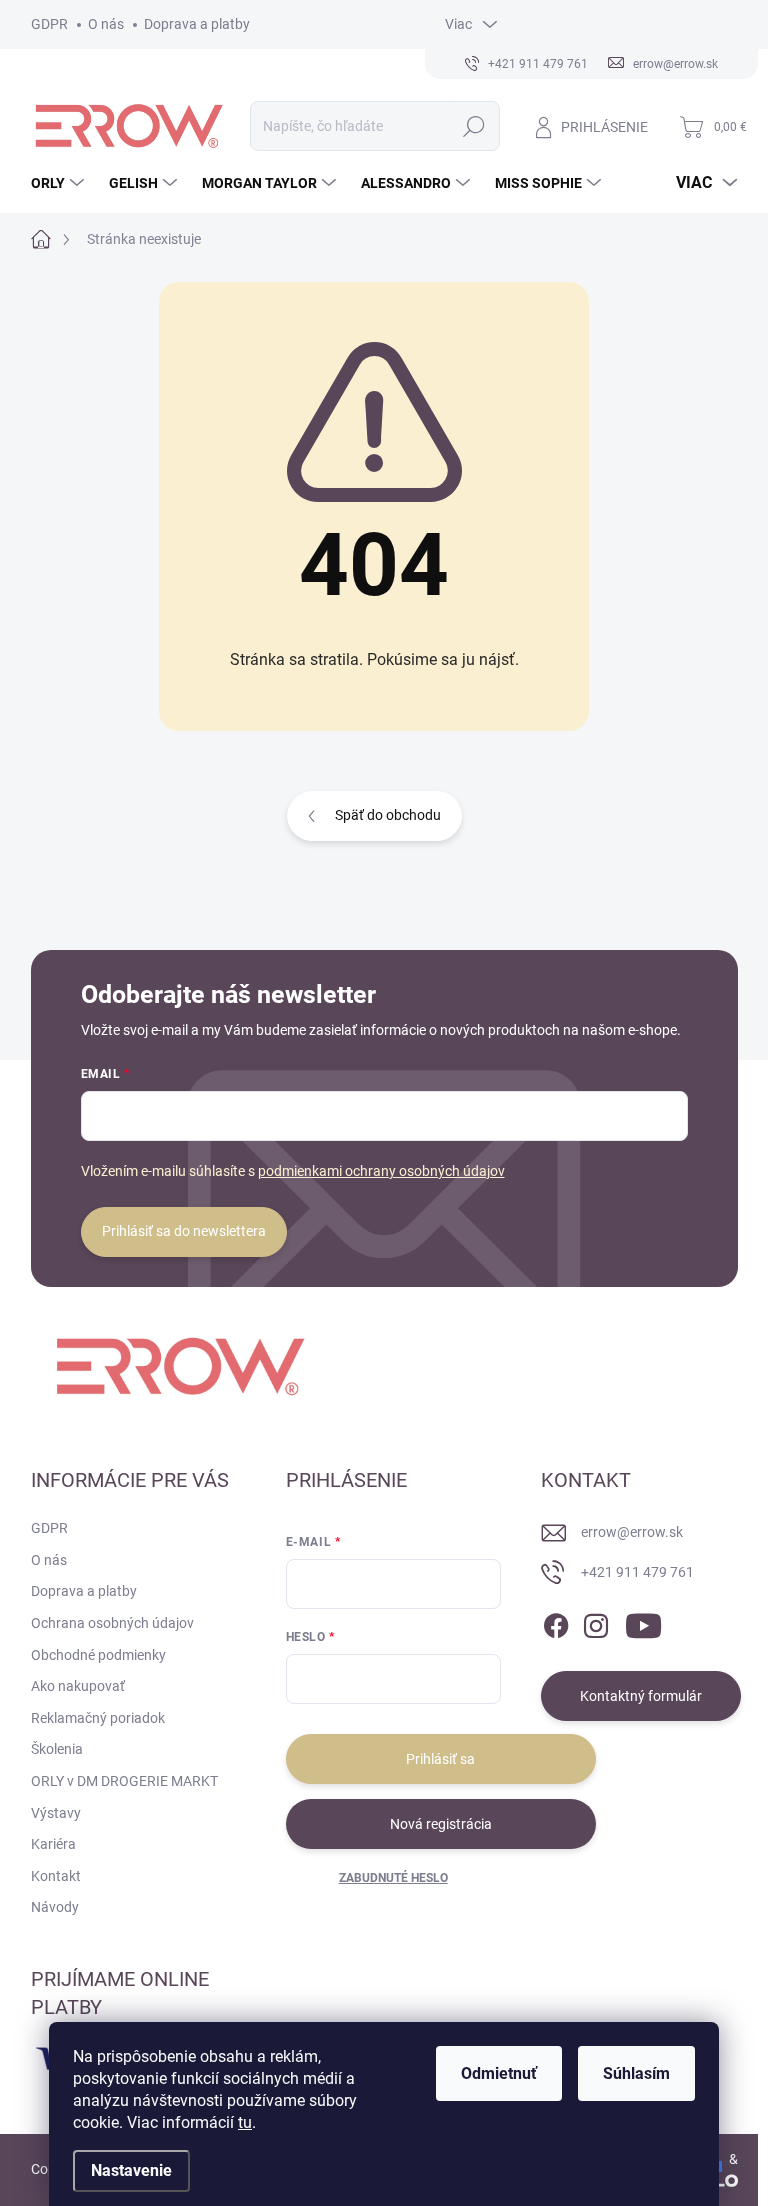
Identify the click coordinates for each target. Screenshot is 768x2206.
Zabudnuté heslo (393, 1878)
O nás (106, 24)
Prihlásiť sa (440, 1759)
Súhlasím (636, 2073)
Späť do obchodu (388, 815)
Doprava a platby (197, 24)
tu (245, 2122)
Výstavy (56, 1813)
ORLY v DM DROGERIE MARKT (124, 1781)
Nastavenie (131, 2170)
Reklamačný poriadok (98, 1718)
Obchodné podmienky (98, 1655)
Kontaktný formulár (641, 1696)
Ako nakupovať (78, 1686)
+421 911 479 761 (637, 1572)
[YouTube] (643, 1622)
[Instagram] (596, 1622)
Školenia (57, 1749)
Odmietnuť (499, 2073)
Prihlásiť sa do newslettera (184, 1231)
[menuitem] (60, 183)
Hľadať (473, 126)
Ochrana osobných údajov (112, 1623)
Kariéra (53, 1844)
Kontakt (56, 1876)
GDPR (49, 24)
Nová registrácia (441, 1824)
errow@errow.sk (632, 1532)
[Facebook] (556, 1622)
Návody (55, 1907)
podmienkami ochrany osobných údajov (381, 1171)
